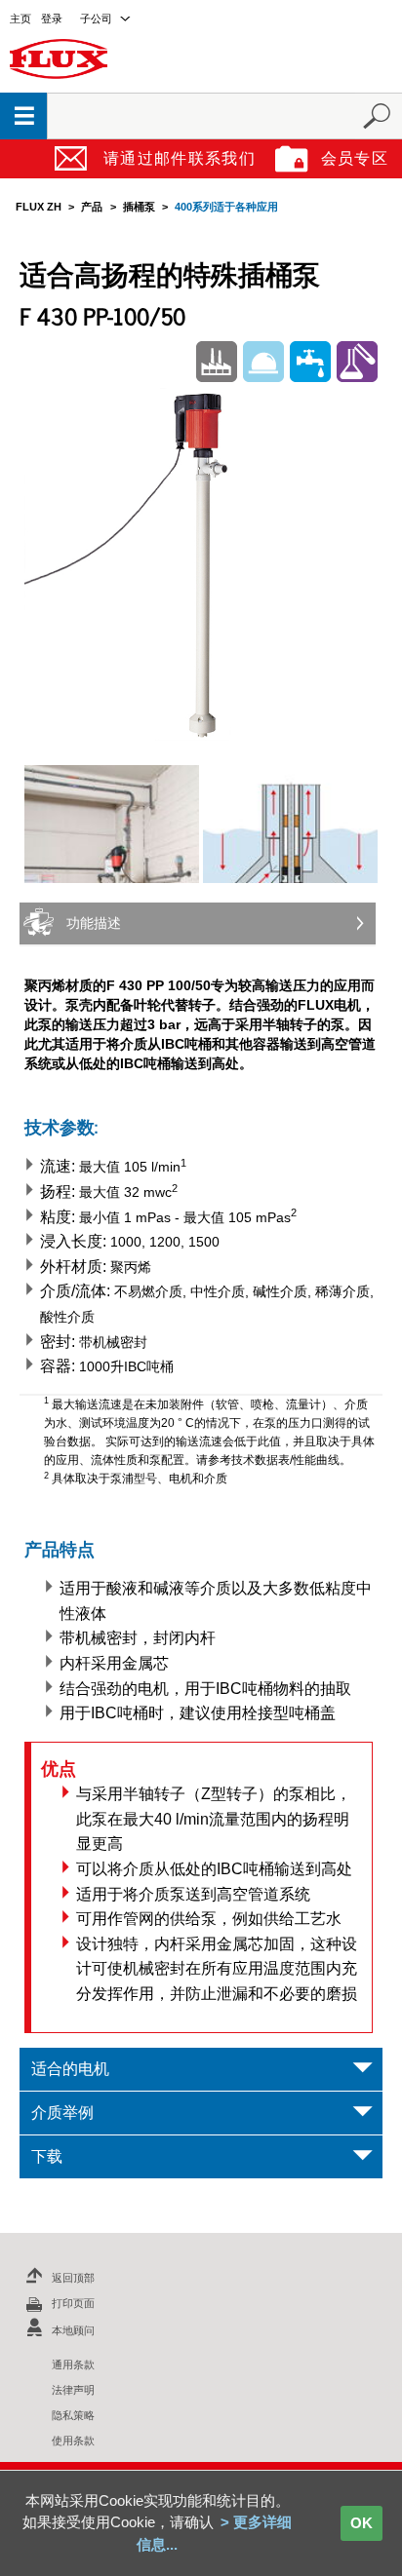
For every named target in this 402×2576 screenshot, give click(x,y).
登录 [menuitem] (52, 19)
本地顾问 (73, 2330)
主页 (20, 19)
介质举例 (62, 2113)
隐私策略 (73, 2415)
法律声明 (73, 2390)
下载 (47, 2156)
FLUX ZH (39, 207)
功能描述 (94, 923)
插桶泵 (139, 207)
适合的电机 (70, 2069)
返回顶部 (73, 2278)
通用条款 (73, 2365)
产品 (92, 207)
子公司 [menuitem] (96, 19)
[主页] (59, 58)
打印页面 (73, 2303)
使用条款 (73, 2441)
